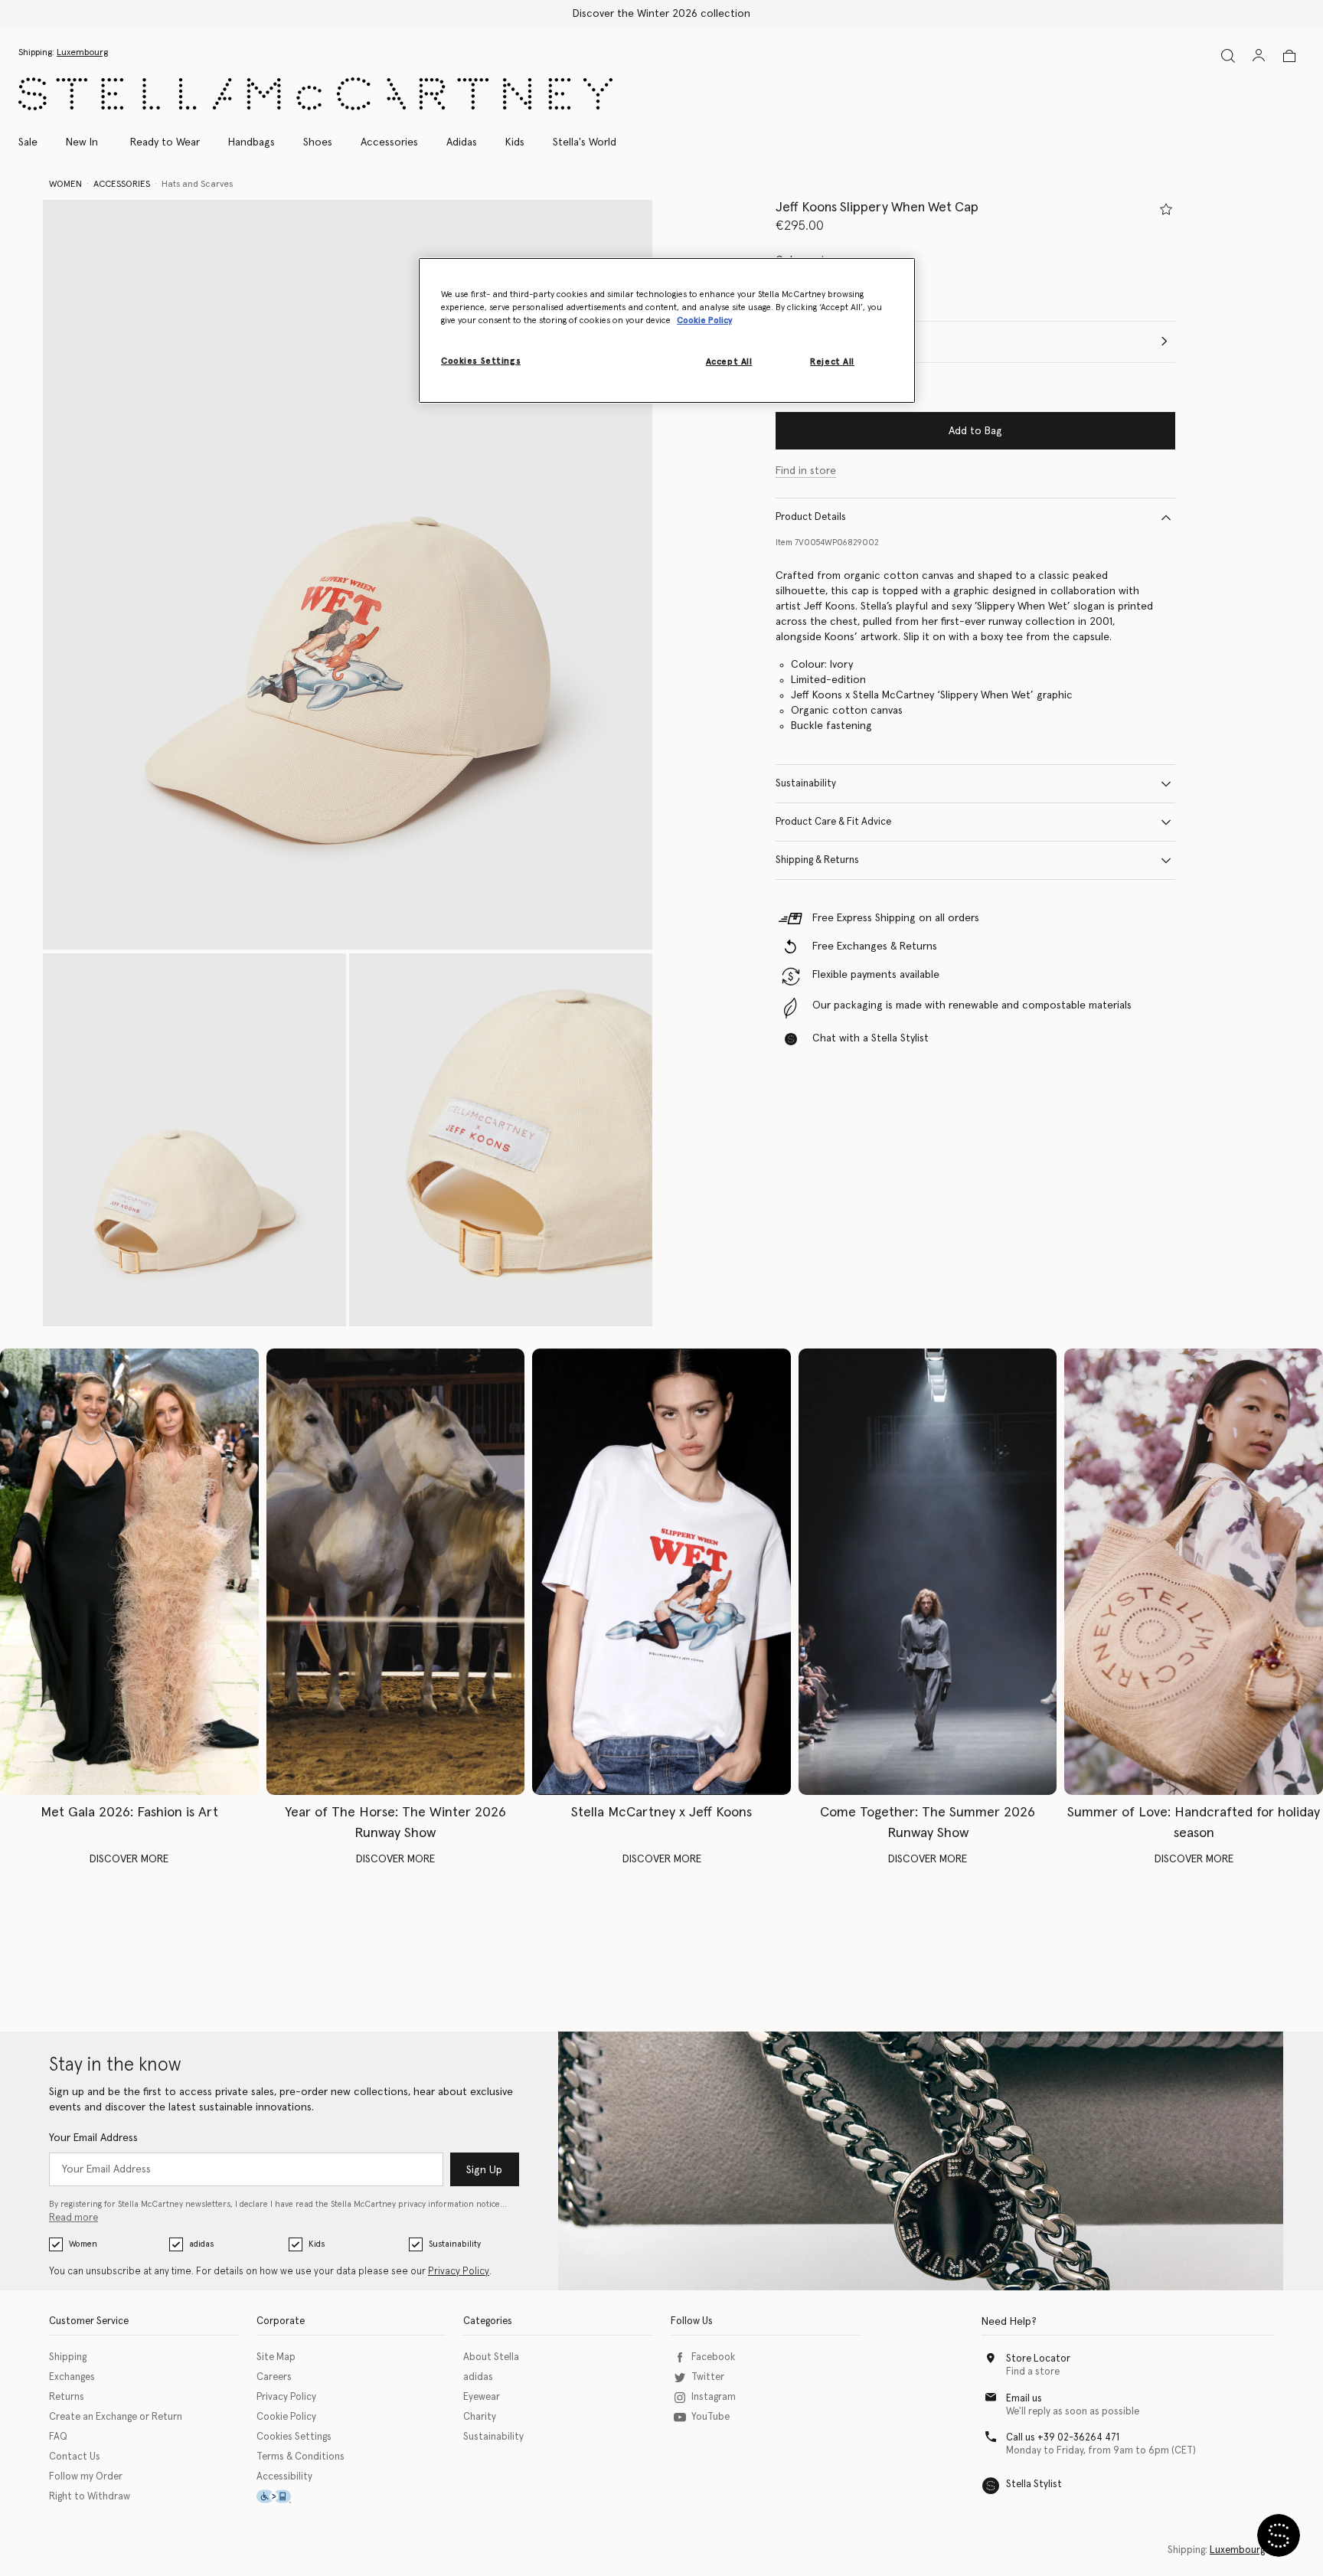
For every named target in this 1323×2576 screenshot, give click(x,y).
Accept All (729, 363)
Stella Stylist (1034, 2484)
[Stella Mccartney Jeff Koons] (661, 1572)
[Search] (1228, 56)
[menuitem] (82, 142)
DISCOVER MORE (129, 1859)
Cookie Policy (286, 2417)
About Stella (491, 2357)
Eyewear (482, 2397)
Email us (1024, 2399)
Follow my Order (86, 2477)
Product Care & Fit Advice (833, 822)
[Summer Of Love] (1194, 1572)
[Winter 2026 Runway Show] (396, 1572)
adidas (201, 2244)
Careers (274, 2377)
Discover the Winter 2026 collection (661, 14)
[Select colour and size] (1166, 209)
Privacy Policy (459, 2272)
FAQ (58, 2437)
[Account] (1259, 55)
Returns (67, 2397)
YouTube (710, 2417)
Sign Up (484, 2170)
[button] (348, 575)
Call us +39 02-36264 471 (1063, 2438)
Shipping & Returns (817, 860)
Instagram (714, 2397)
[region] (667, 330)
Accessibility (284, 2477)
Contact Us (75, 2457)
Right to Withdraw (90, 2497)
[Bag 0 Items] (1289, 56)
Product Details (811, 517)
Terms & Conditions (301, 2457)
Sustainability (806, 784)
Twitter (708, 2377)
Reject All (832, 363)
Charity (480, 2417)
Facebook (713, 2357)
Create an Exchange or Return (116, 2417)
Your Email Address (93, 2138)
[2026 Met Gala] (129, 1572)
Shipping (68, 2357)
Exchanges (72, 2377)
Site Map (276, 2357)
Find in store (806, 471)
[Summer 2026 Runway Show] (928, 1572)
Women (83, 2244)
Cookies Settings (294, 2437)
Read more (73, 2218)
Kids (317, 2244)
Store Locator (1038, 2359)
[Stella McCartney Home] (315, 94)
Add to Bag (975, 431)
